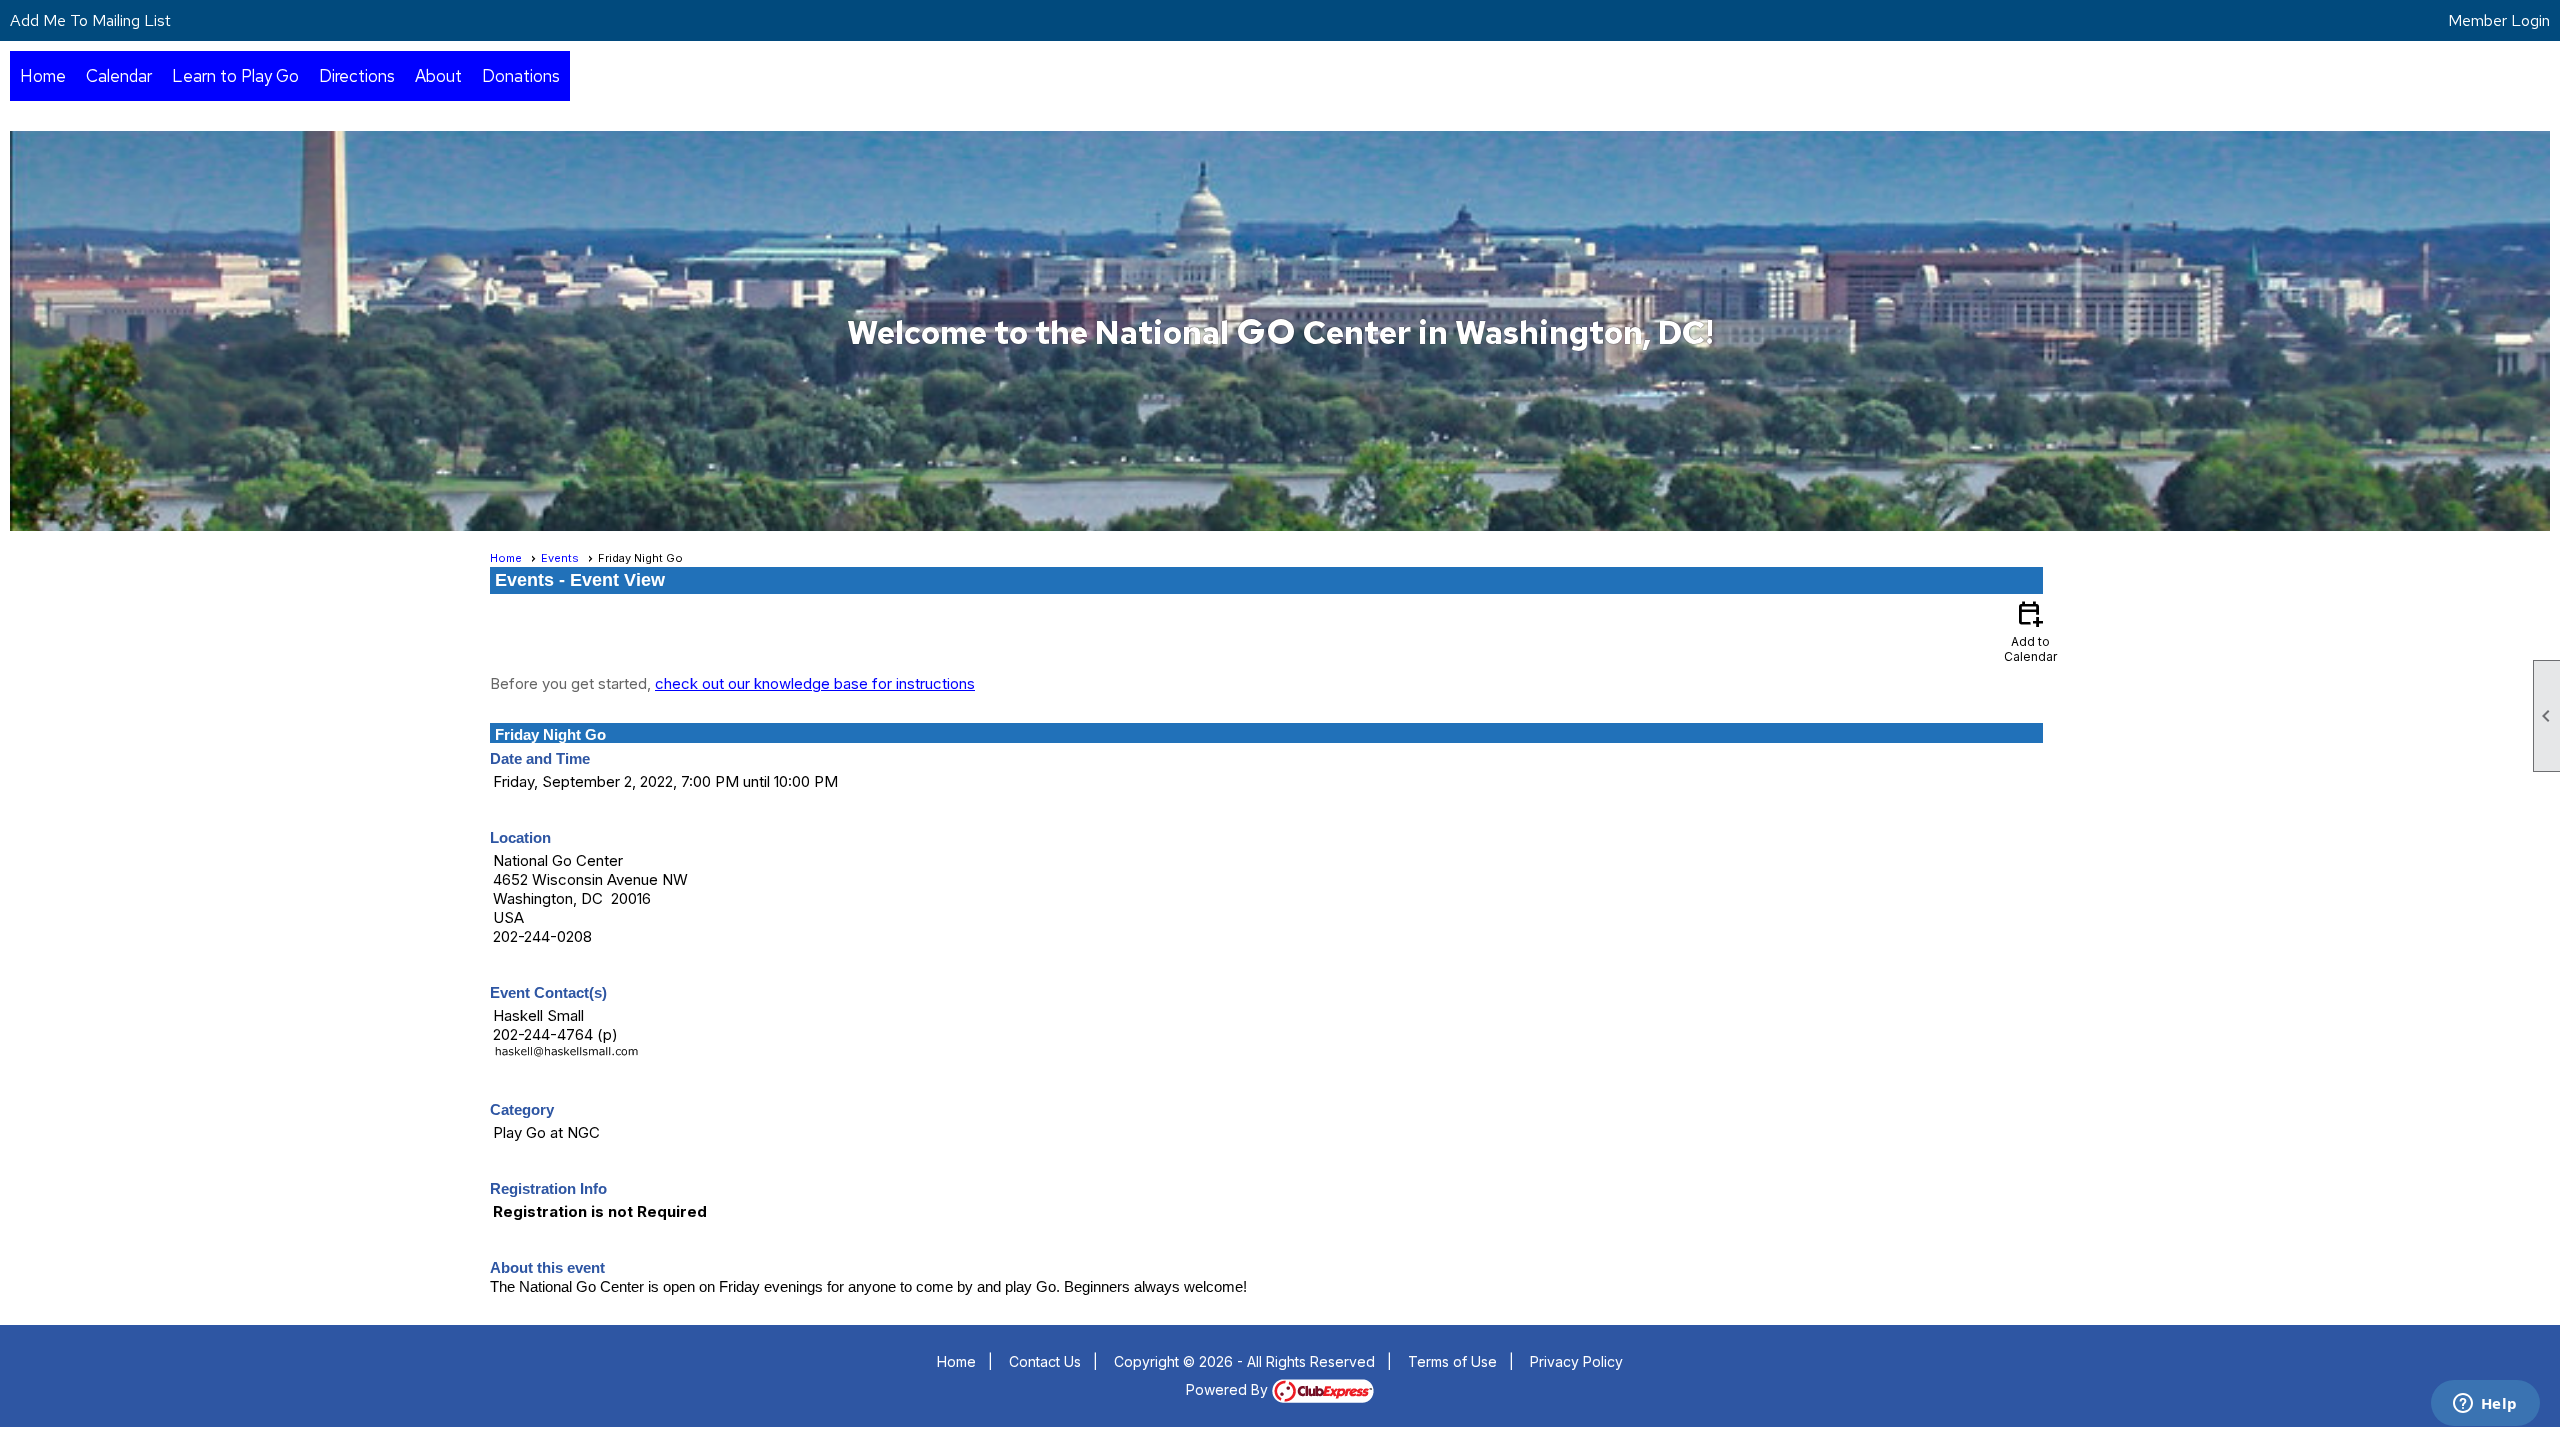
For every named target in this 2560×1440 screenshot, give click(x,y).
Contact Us (1045, 1361)
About (438, 76)
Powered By (1229, 1389)
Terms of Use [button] (1452, 1361)
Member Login (2499, 20)
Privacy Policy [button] (1576, 1361)
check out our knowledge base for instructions (815, 683)
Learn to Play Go (235, 76)
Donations (521, 76)
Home (43, 76)
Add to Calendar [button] (2030, 630)
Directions (357, 76)
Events (560, 558)
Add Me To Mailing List (90, 20)
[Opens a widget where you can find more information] (2485, 1405)
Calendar (119, 76)
